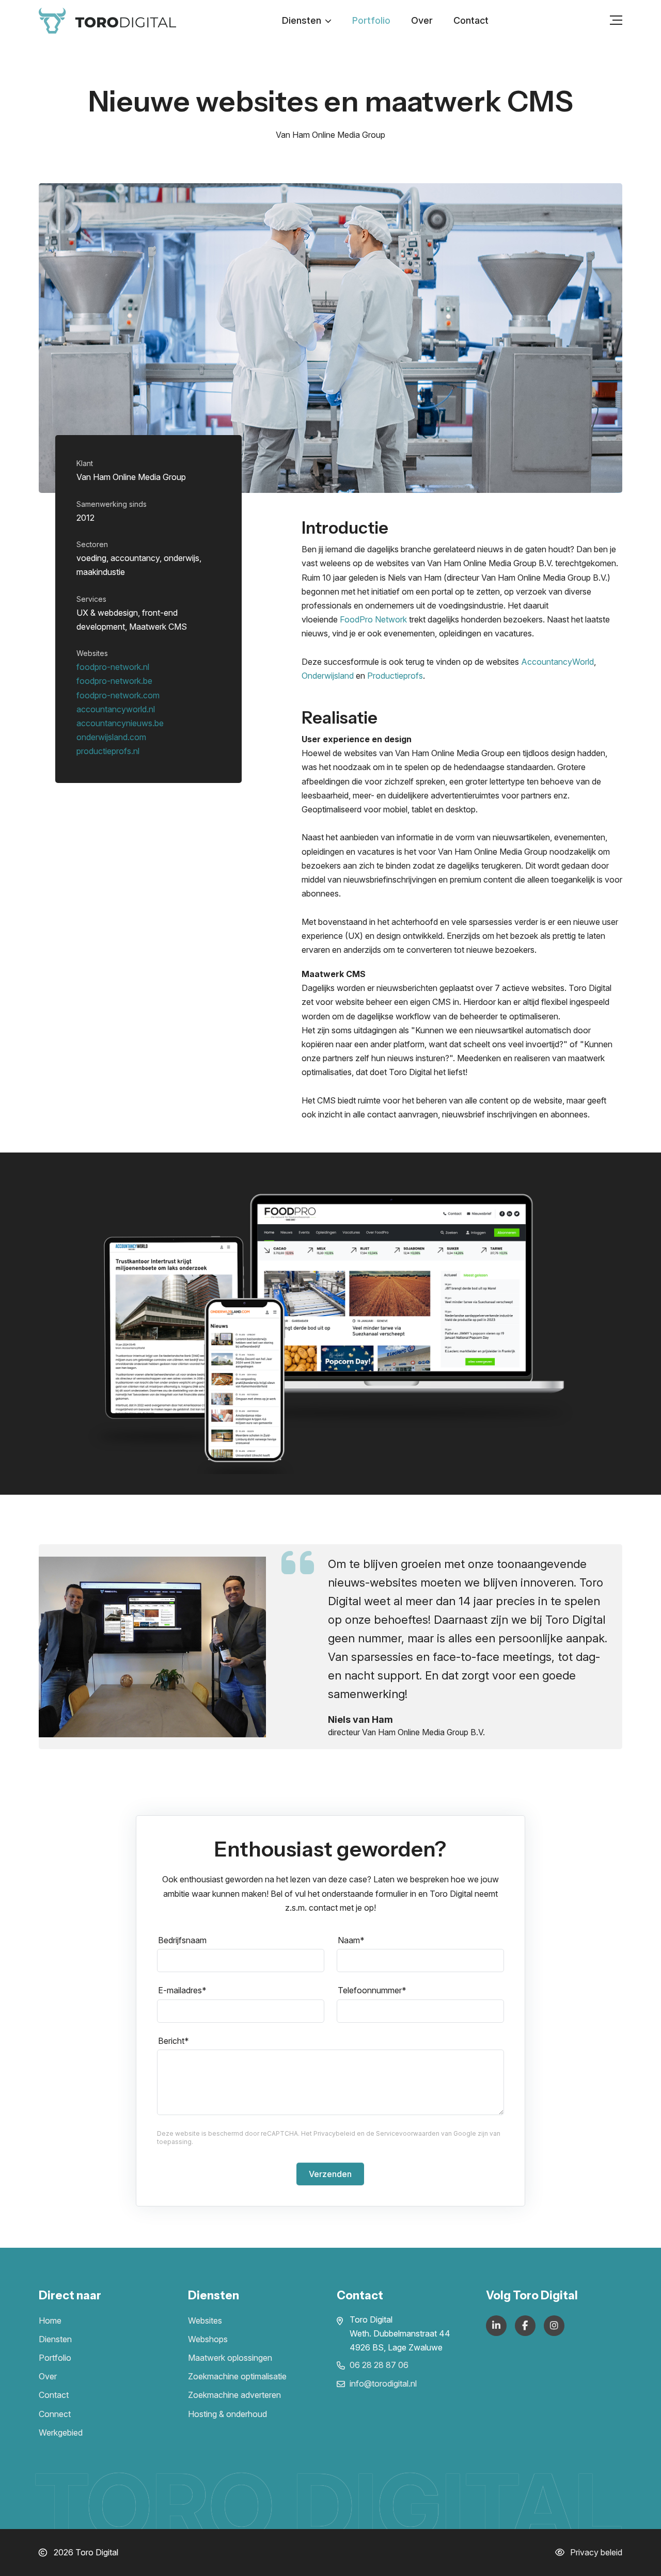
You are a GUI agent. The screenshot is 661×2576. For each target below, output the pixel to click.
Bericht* (174, 2041)
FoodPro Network (373, 619)
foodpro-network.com (118, 695)
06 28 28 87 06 (379, 2365)
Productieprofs (395, 676)
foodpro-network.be (114, 681)
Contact (471, 20)
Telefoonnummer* (372, 1990)
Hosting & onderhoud (227, 2414)
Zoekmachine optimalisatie (237, 2376)
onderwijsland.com (111, 737)
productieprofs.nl (108, 751)
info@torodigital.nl (383, 2383)
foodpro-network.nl (113, 667)
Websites (205, 2321)
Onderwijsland (328, 676)
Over (422, 20)
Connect (55, 2414)
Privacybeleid (334, 2133)
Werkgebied (61, 2433)
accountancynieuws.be (120, 723)
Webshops (208, 2339)
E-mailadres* (182, 1990)
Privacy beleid (595, 2552)
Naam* (351, 1940)
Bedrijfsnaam (182, 1940)
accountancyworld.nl (116, 709)
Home (50, 2321)
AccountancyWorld (557, 662)
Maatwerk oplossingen (230, 2358)
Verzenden (330, 2174)
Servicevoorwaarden (408, 2133)
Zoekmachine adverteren (234, 2395)
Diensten (302, 20)
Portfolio (371, 20)
